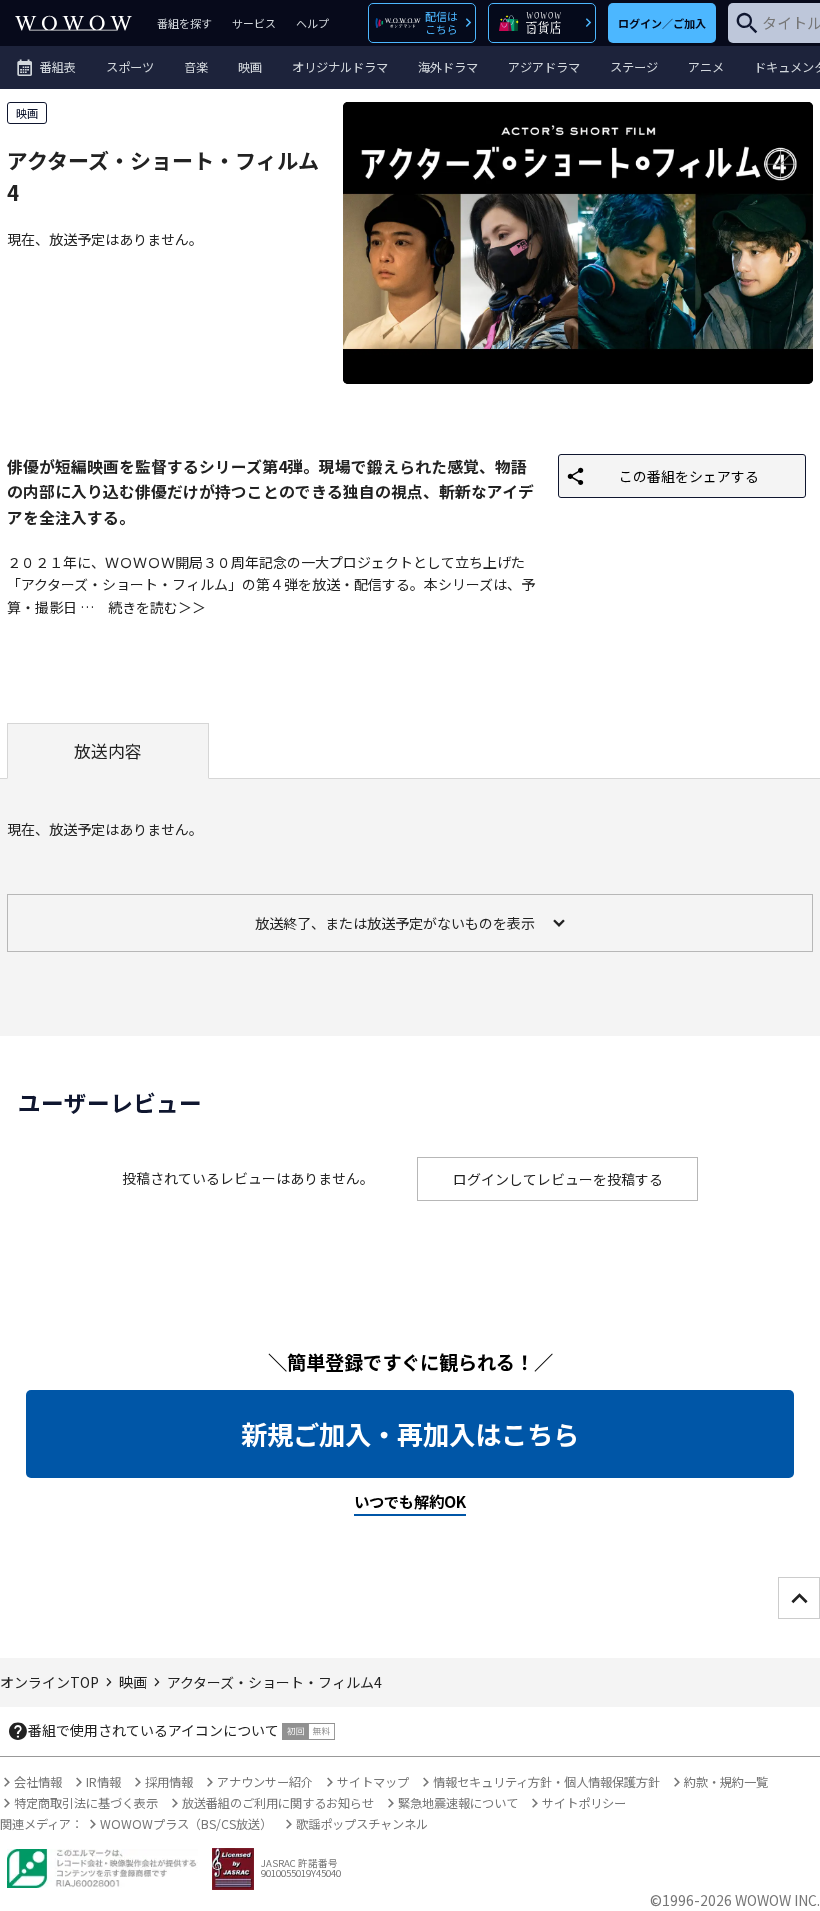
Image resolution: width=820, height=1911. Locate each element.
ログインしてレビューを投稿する (558, 1179)
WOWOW (73, 23)
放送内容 (108, 751)
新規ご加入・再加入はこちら (410, 1434)
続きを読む (143, 607)
